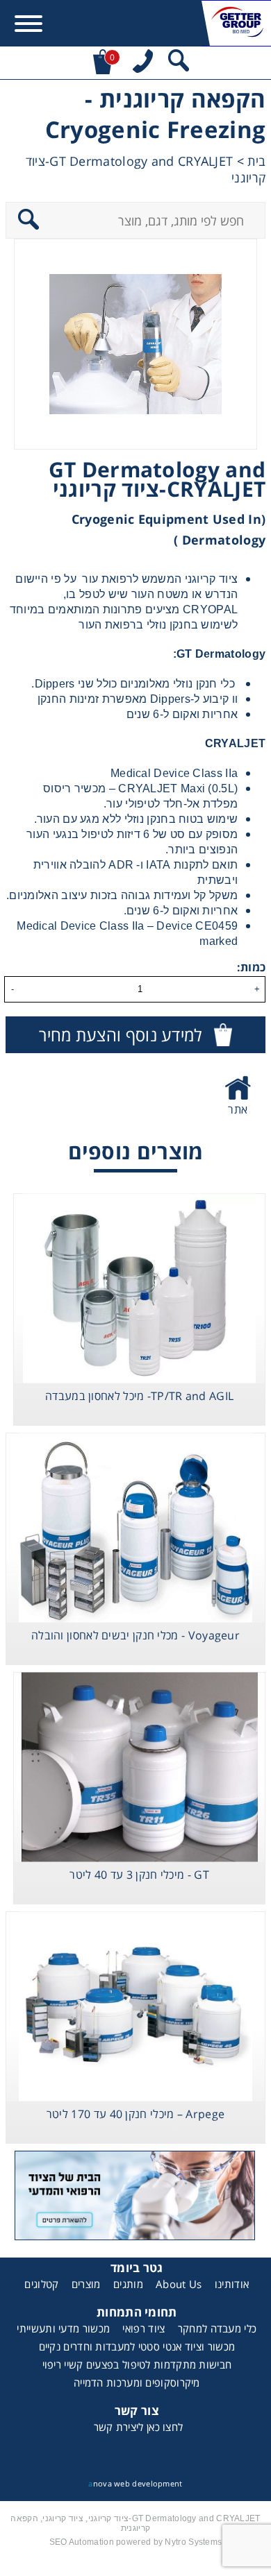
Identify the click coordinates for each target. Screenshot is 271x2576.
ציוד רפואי (143, 2328)
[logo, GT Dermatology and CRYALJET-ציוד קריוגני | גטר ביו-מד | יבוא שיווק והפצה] (236, 23)
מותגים (128, 2284)
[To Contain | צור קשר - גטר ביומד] (135, 2198)
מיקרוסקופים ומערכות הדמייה (137, 2382)
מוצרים (86, 2284)
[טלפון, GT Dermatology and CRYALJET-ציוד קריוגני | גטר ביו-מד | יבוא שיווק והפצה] (143, 63)
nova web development (135, 2483)
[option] (135, 344)
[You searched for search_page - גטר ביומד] (179, 63)
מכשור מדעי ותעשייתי (63, 2328)
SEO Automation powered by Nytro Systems (136, 2542)
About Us (179, 2284)
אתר (238, 1109)
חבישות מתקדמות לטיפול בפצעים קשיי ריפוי (137, 2364)
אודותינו (232, 2284)
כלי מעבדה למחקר (217, 2328)
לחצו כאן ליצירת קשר (139, 2427)
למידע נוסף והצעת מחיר (120, 1035)
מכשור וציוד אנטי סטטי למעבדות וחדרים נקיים (137, 2346)
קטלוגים (41, 2284)
